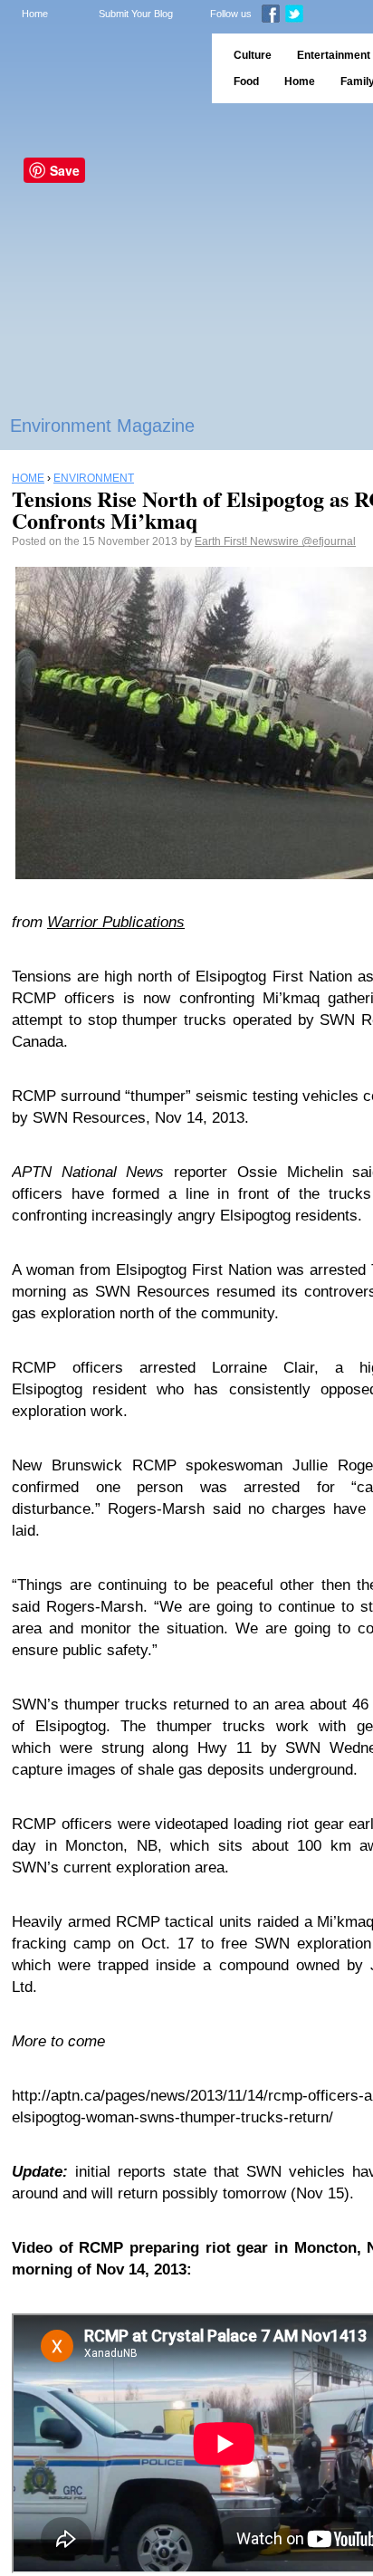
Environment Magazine (102, 426)
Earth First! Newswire (248, 541)
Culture (253, 55)
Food (246, 81)
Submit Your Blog (136, 14)
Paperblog (100, 68)
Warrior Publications (116, 922)
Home (35, 14)
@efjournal (329, 541)
